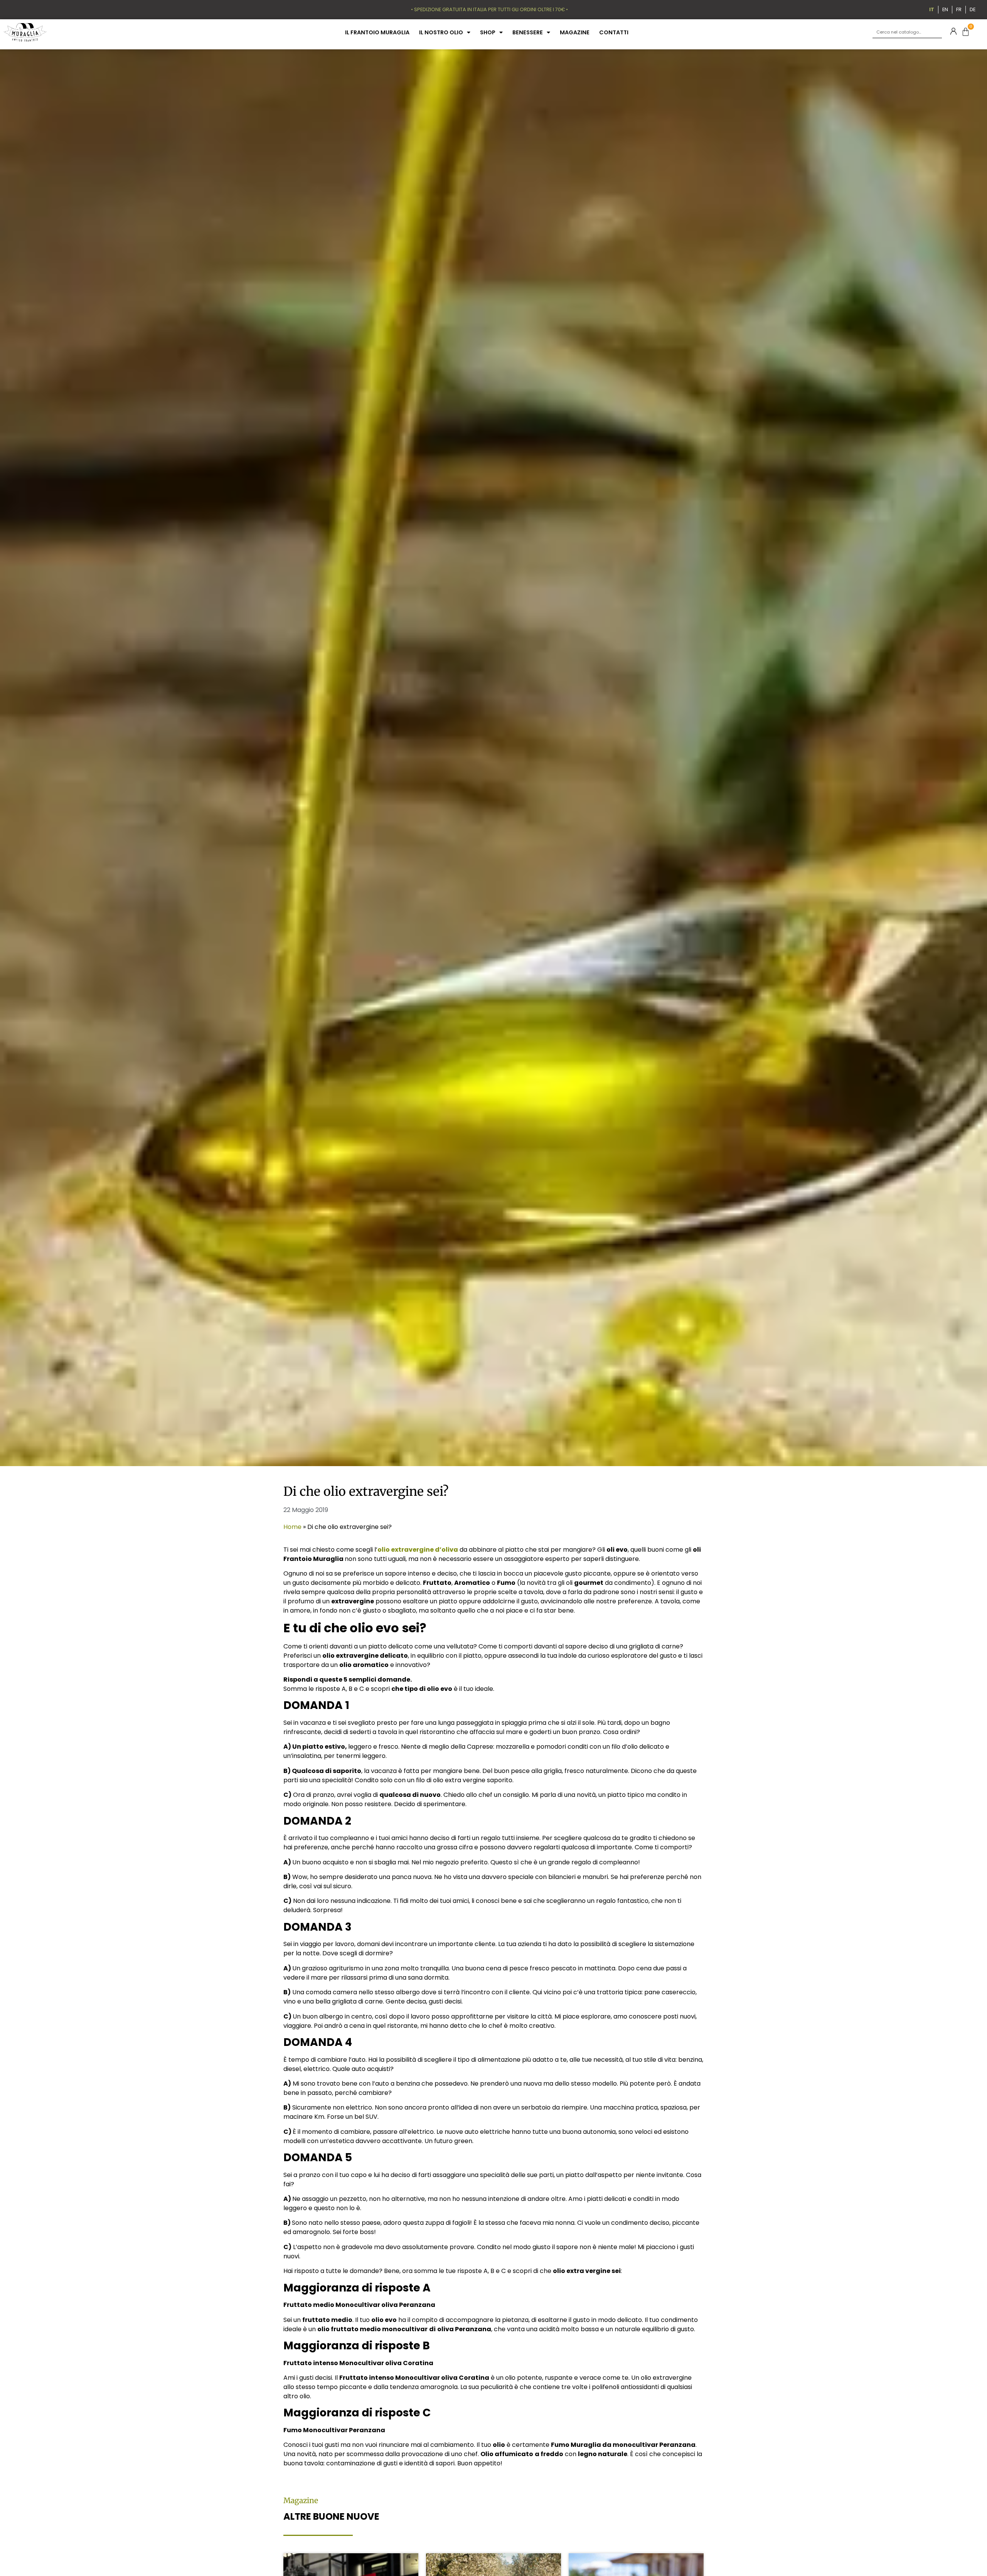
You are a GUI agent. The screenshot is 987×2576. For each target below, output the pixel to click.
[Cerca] (936, 32)
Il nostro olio (441, 32)
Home (292, 1527)
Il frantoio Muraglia (377, 32)
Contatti (614, 32)
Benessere (528, 32)
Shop (488, 32)
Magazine (575, 32)
